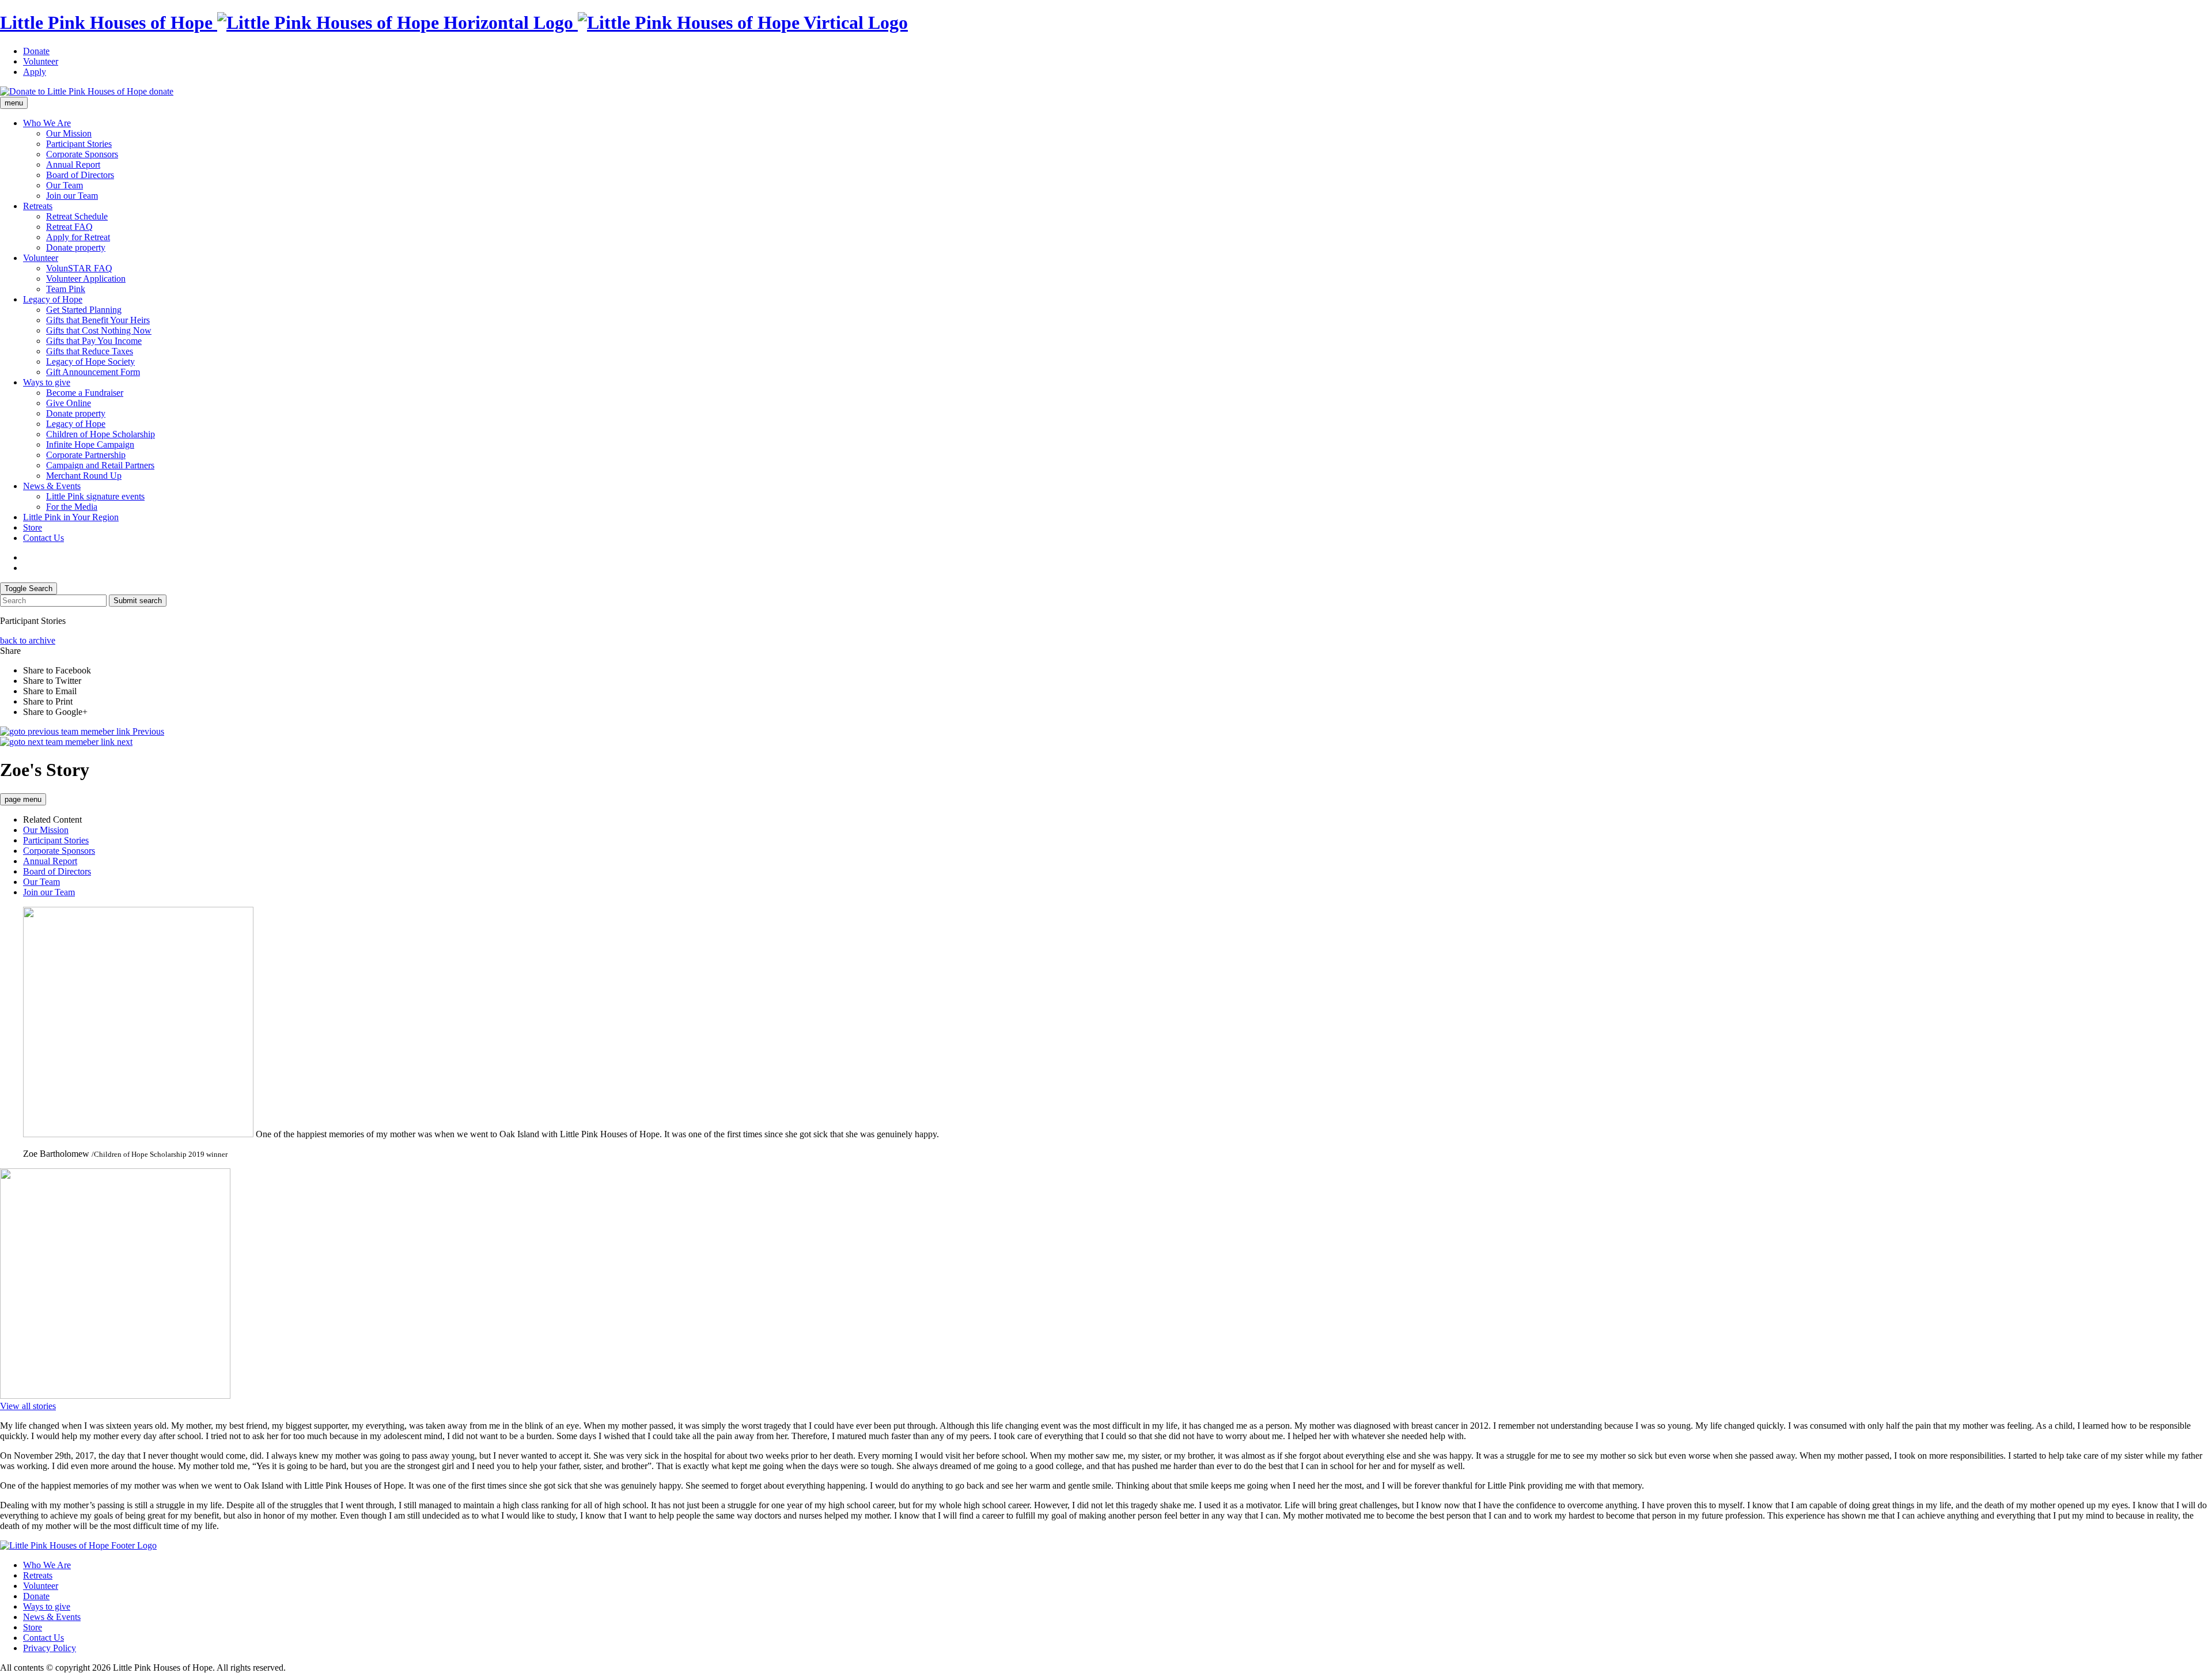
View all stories (28, 1406)
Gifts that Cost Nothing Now (99, 330)
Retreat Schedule (77, 216)
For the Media (72, 507)
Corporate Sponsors (82, 154)
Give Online (69, 403)
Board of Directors (80, 175)
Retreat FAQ (69, 227)
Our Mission (69, 133)
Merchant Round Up (84, 476)
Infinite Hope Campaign (90, 444)
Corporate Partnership (86, 455)
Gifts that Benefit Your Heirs (98, 320)
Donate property (76, 247)
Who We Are (47, 123)
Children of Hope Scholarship (101, 434)
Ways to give (47, 382)
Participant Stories (79, 144)
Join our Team (72, 196)
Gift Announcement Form (93, 372)
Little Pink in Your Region (71, 517)
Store (33, 527)
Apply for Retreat (78, 237)
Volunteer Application (86, 279)
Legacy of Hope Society (90, 362)
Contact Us (43, 538)
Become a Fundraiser (85, 393)
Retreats (38, 206)
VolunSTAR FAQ (79, 268)
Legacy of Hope (53, 299)
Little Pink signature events (95, 496)
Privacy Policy (50, 1648)
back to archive (28, 640)
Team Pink (66, 289)
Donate (36, 51)
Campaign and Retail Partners (100, 465)
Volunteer (41, 61)
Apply (35, 72)
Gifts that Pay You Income (94, 341)
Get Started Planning (84, 310)
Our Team (65, 185)
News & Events (52, 486)
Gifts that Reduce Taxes (90, 351)
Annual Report (73, 164)
